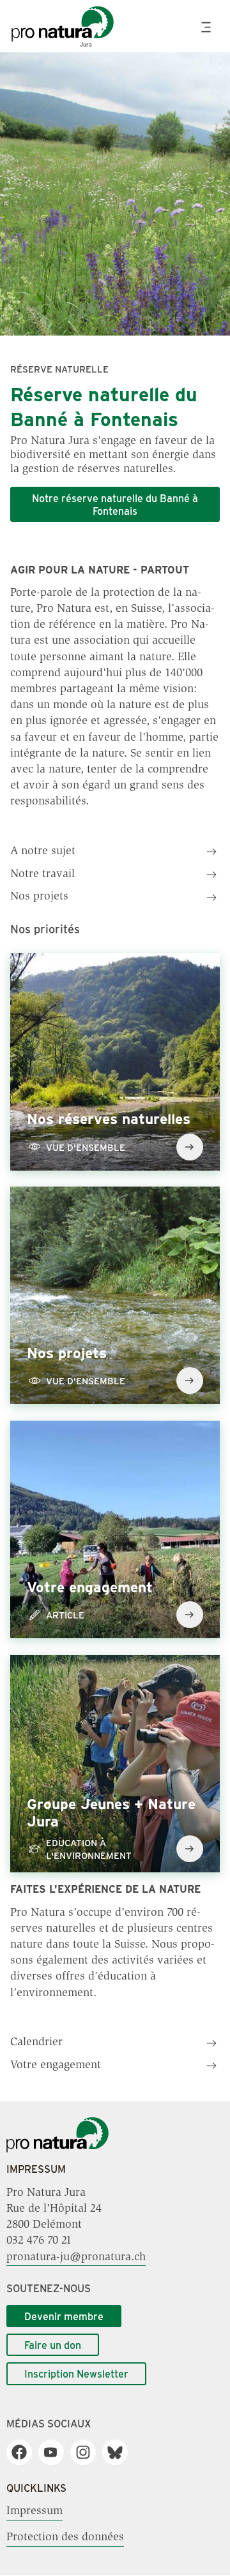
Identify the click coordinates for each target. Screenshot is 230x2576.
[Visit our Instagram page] (88, 2452)
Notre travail (42, 875)
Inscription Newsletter (76, 2373)
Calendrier (36, 2043)
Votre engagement (56, 2066)
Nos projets (39, 897)
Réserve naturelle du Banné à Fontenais (104, 406)
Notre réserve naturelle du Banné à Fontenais (115, 504)
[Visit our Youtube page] (56, 2452)
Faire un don (53, 2345)
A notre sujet (43, 852)
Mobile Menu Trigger (208, 27)
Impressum (34, 2512)
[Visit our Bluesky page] (120, 2452)
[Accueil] (57, 2150)
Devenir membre (64, 2316)
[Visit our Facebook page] (24, 2452)
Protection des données (65, 2538)
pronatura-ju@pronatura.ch (76, 2257)
